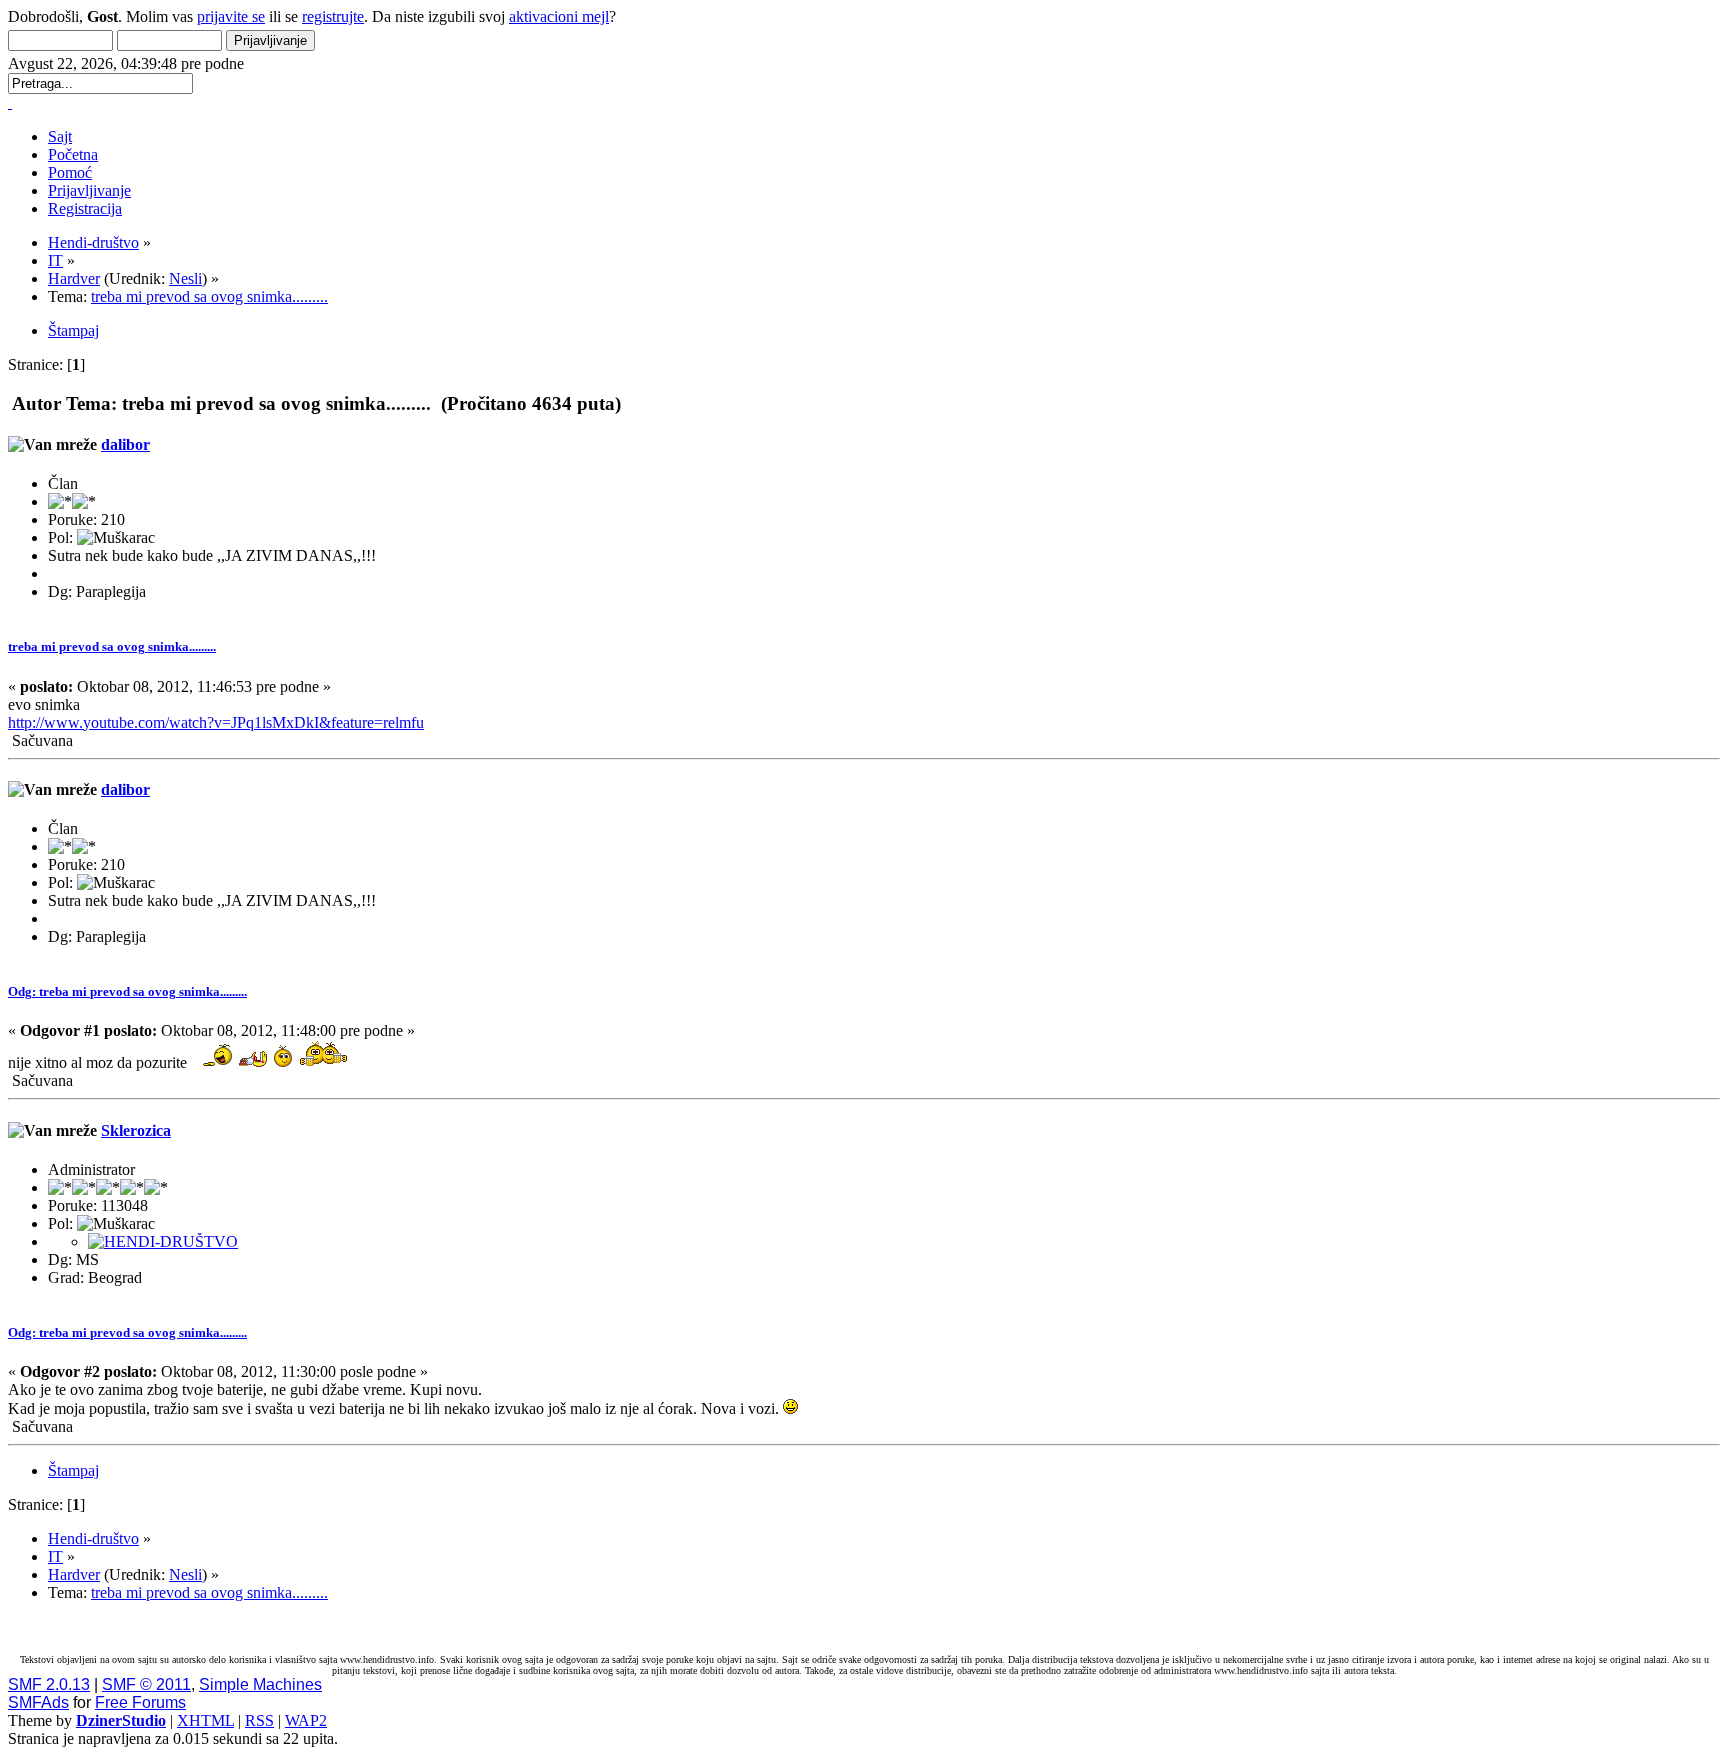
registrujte (333, 16)
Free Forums (140, 1702)
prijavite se (231, 16)
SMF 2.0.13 (49, 1684)
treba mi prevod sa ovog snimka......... (112, 646)
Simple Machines (260, 1684)
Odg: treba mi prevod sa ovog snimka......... (127, 991)
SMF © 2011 (146, 1684)
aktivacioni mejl (559, 16)
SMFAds (38, 1702)
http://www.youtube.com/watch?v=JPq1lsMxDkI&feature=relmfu (216, 722)
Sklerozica (136, 1130)
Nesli (185, 278)
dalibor (125, 444)
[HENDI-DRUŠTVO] (163, 1241)
